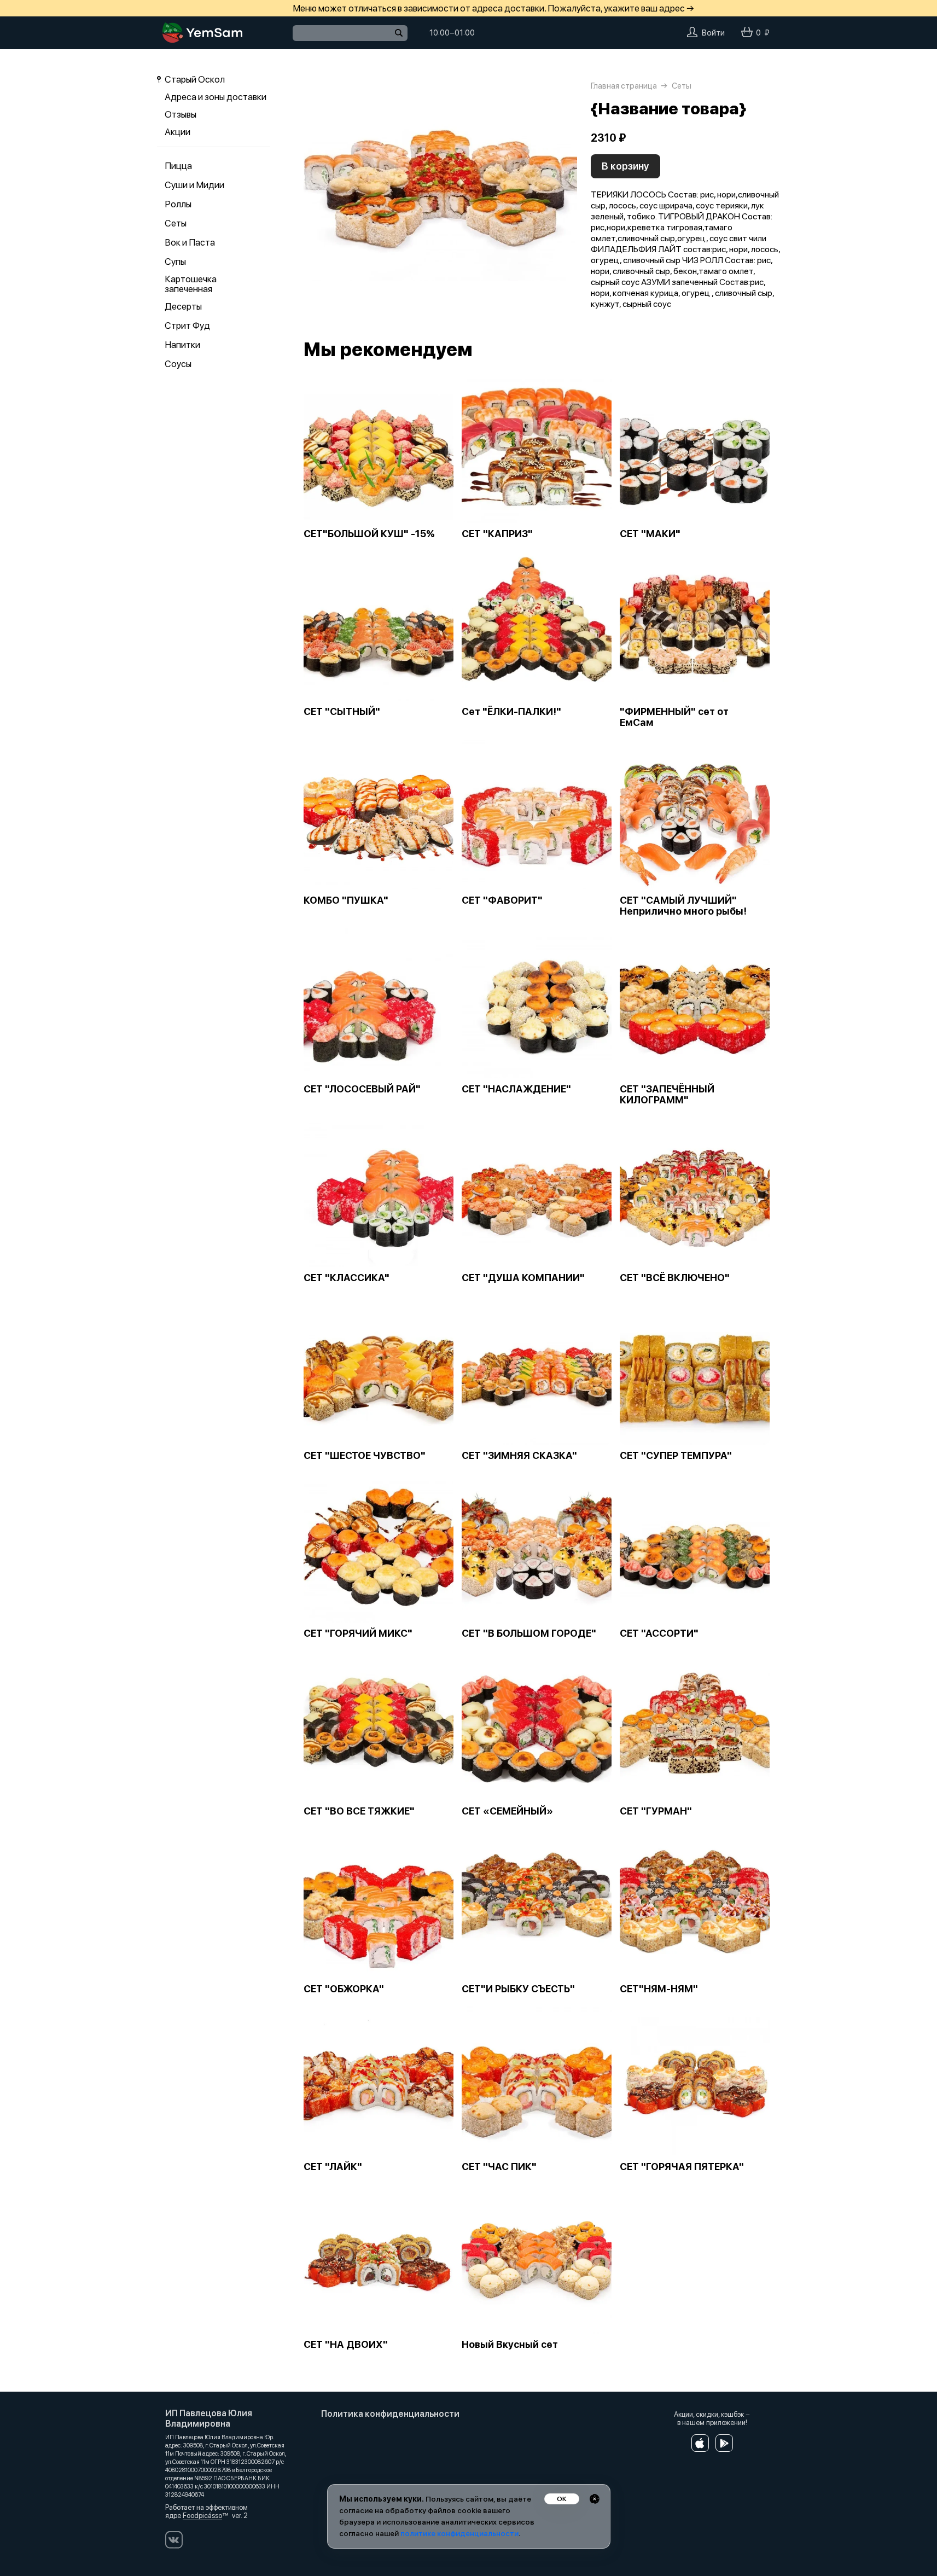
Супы (175, 261)
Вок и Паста (190, 242)
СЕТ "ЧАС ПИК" (499, 2167)
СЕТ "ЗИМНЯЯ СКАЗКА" (519, 1456)
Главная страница (624, 86)
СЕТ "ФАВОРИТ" (502, 900)
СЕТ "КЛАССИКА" (347, 1278)
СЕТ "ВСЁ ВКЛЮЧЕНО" (675, 1278)
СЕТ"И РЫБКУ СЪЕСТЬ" (518, 1989)
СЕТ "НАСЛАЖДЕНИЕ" (516, 1089)
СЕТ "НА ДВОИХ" (346, 2345)
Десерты (183, 306)
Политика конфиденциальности (390, 2414)
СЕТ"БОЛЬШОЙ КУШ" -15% (369, 534)
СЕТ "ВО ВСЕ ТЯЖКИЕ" (359, 1811)
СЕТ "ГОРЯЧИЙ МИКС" (358, 1633)
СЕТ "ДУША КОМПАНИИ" (523, 1278)
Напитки (182, 345)
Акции (177, 132)
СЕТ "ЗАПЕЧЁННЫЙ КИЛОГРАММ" (667, 1095)
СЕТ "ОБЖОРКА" (344, 1989)
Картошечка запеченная (191, 284)
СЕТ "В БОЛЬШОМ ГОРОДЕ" (529, 1633)
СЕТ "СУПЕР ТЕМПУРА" (676, 1456)
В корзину (625, 166)
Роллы (178, 204)
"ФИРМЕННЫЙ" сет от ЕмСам (674, 717)
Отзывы (181, 114)
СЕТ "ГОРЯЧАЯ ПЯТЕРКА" (682, 2167)
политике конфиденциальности (459, 2533)
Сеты (176, 223)
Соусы (178, 364)
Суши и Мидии (194, 185)
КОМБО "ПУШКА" (346, 900)
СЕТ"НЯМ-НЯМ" (659, 1989)
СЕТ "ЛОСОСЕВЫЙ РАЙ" (362, 1089)
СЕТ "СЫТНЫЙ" (342, 712)
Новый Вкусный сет (510, 2345)
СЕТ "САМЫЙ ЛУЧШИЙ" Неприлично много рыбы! (683, 906)
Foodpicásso (202, 2516)
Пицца (178, 166)
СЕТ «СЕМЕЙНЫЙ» (507, 1811)
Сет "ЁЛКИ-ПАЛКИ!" (511, 712)
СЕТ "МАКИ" (650, 534)
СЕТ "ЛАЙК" (333, 2167)
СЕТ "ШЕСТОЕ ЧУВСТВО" (365, 1456)
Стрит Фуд (187, 325)
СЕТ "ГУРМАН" (656, 1811)
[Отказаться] (595, 2499)
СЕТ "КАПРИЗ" (497, 534)
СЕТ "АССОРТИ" (659, 1633)
